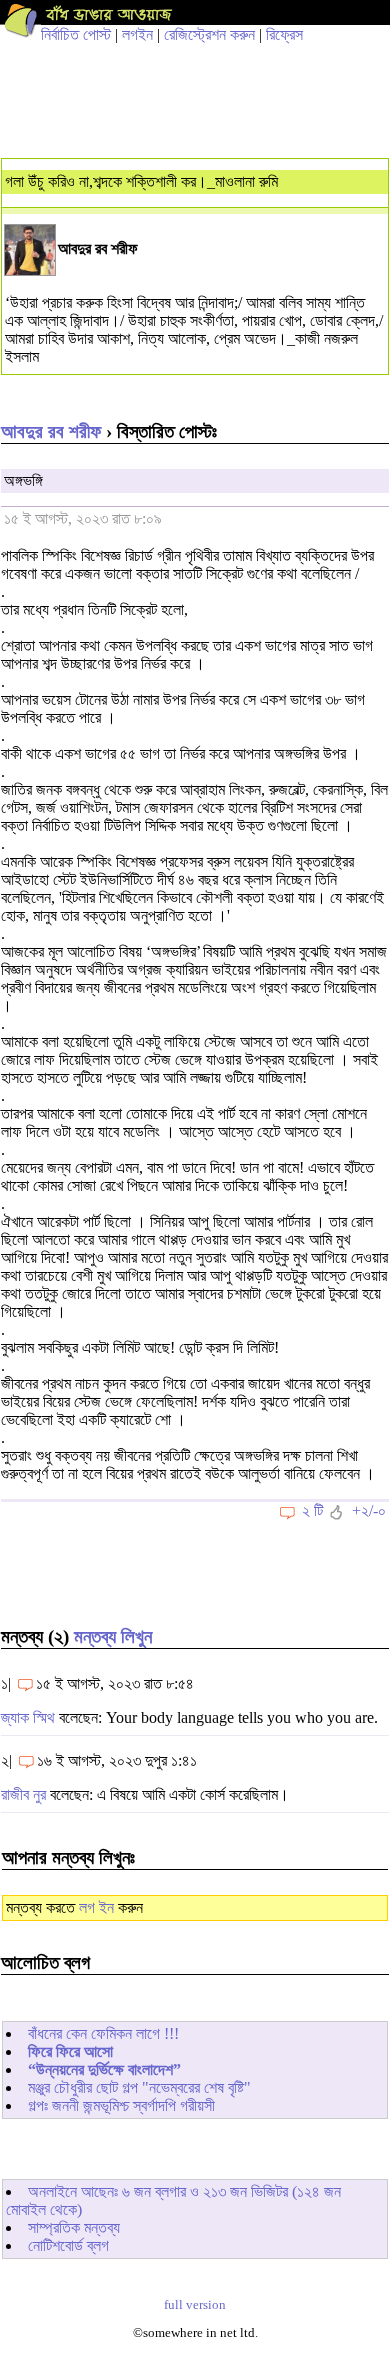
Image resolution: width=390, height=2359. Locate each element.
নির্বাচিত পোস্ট (76, 34)
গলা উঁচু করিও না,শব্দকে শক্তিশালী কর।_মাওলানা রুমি (141, 181)
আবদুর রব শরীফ (51, 431)
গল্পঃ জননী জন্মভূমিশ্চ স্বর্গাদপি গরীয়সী (121, 2105)
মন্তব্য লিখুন (113, 1636)
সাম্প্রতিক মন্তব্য (74, 2227)
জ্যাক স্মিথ (28, 1717)
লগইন (137, 34)
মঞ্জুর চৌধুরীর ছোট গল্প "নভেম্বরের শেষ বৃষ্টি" (139, 2087)
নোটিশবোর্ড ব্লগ (68, 2245)
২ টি (312, 1510)
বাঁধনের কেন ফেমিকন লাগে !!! (103, 2033)
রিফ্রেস (284, 34)
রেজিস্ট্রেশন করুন (209, 34)
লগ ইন (96, 1907)
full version (195, 2305)
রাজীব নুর (23, 1794)
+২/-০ (369, 1510)
